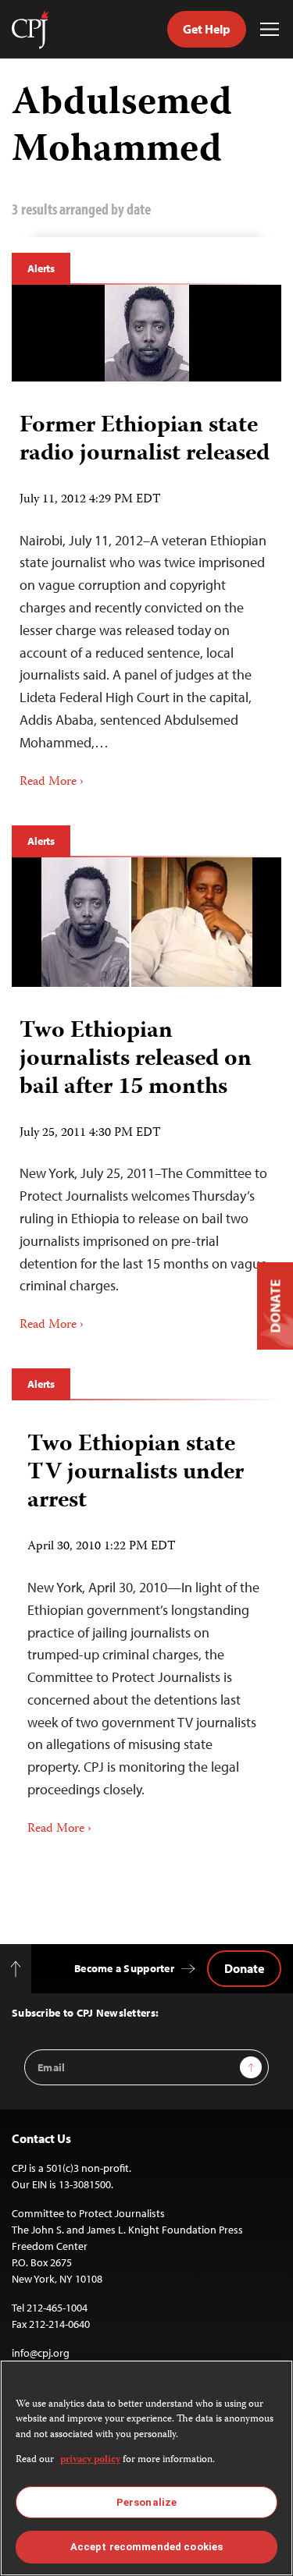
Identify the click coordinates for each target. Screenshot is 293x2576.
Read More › (52, 782)
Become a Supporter (124, 1968)
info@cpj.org (41, 2353)
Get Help (207, 29)
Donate (244, 1968)
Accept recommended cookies (146, 2547)
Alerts (41, 268)
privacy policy (90, 2460)
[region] (146, 2468)
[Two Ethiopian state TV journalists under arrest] (146, 1629)
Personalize (146, 2502)
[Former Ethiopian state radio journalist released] (147, 333)
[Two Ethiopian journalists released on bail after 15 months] (147, 922)
